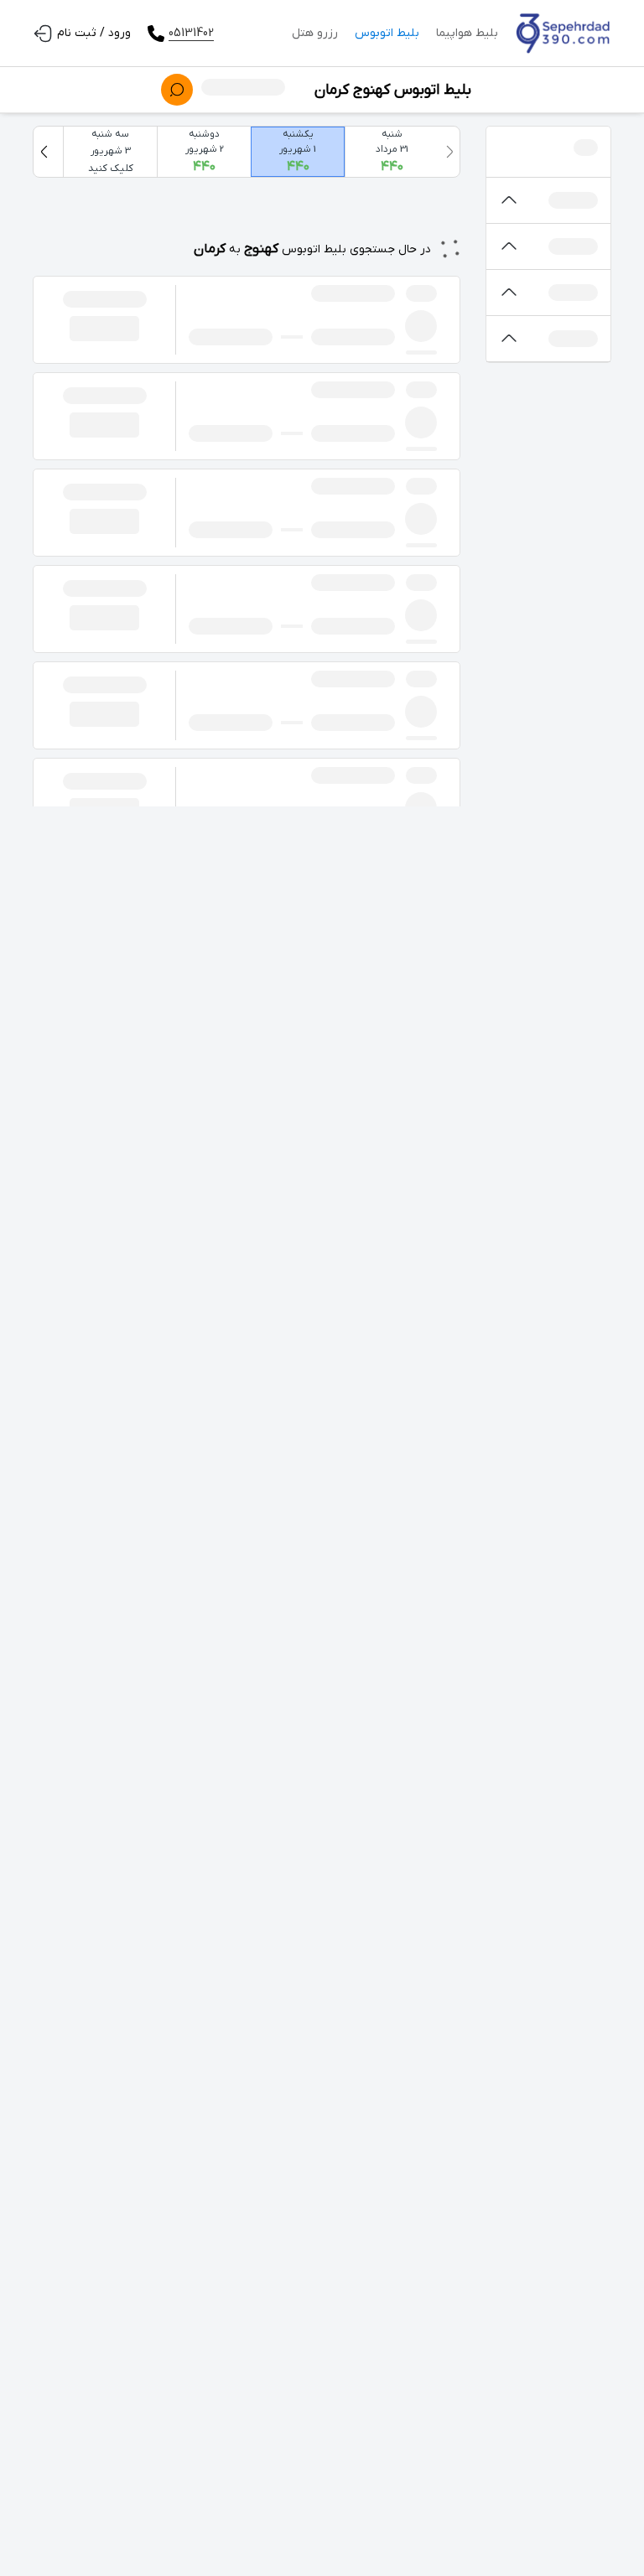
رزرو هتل (315, 33)
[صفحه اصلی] (563, 34)
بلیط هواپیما (467, 33)
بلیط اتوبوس (387, 33)
